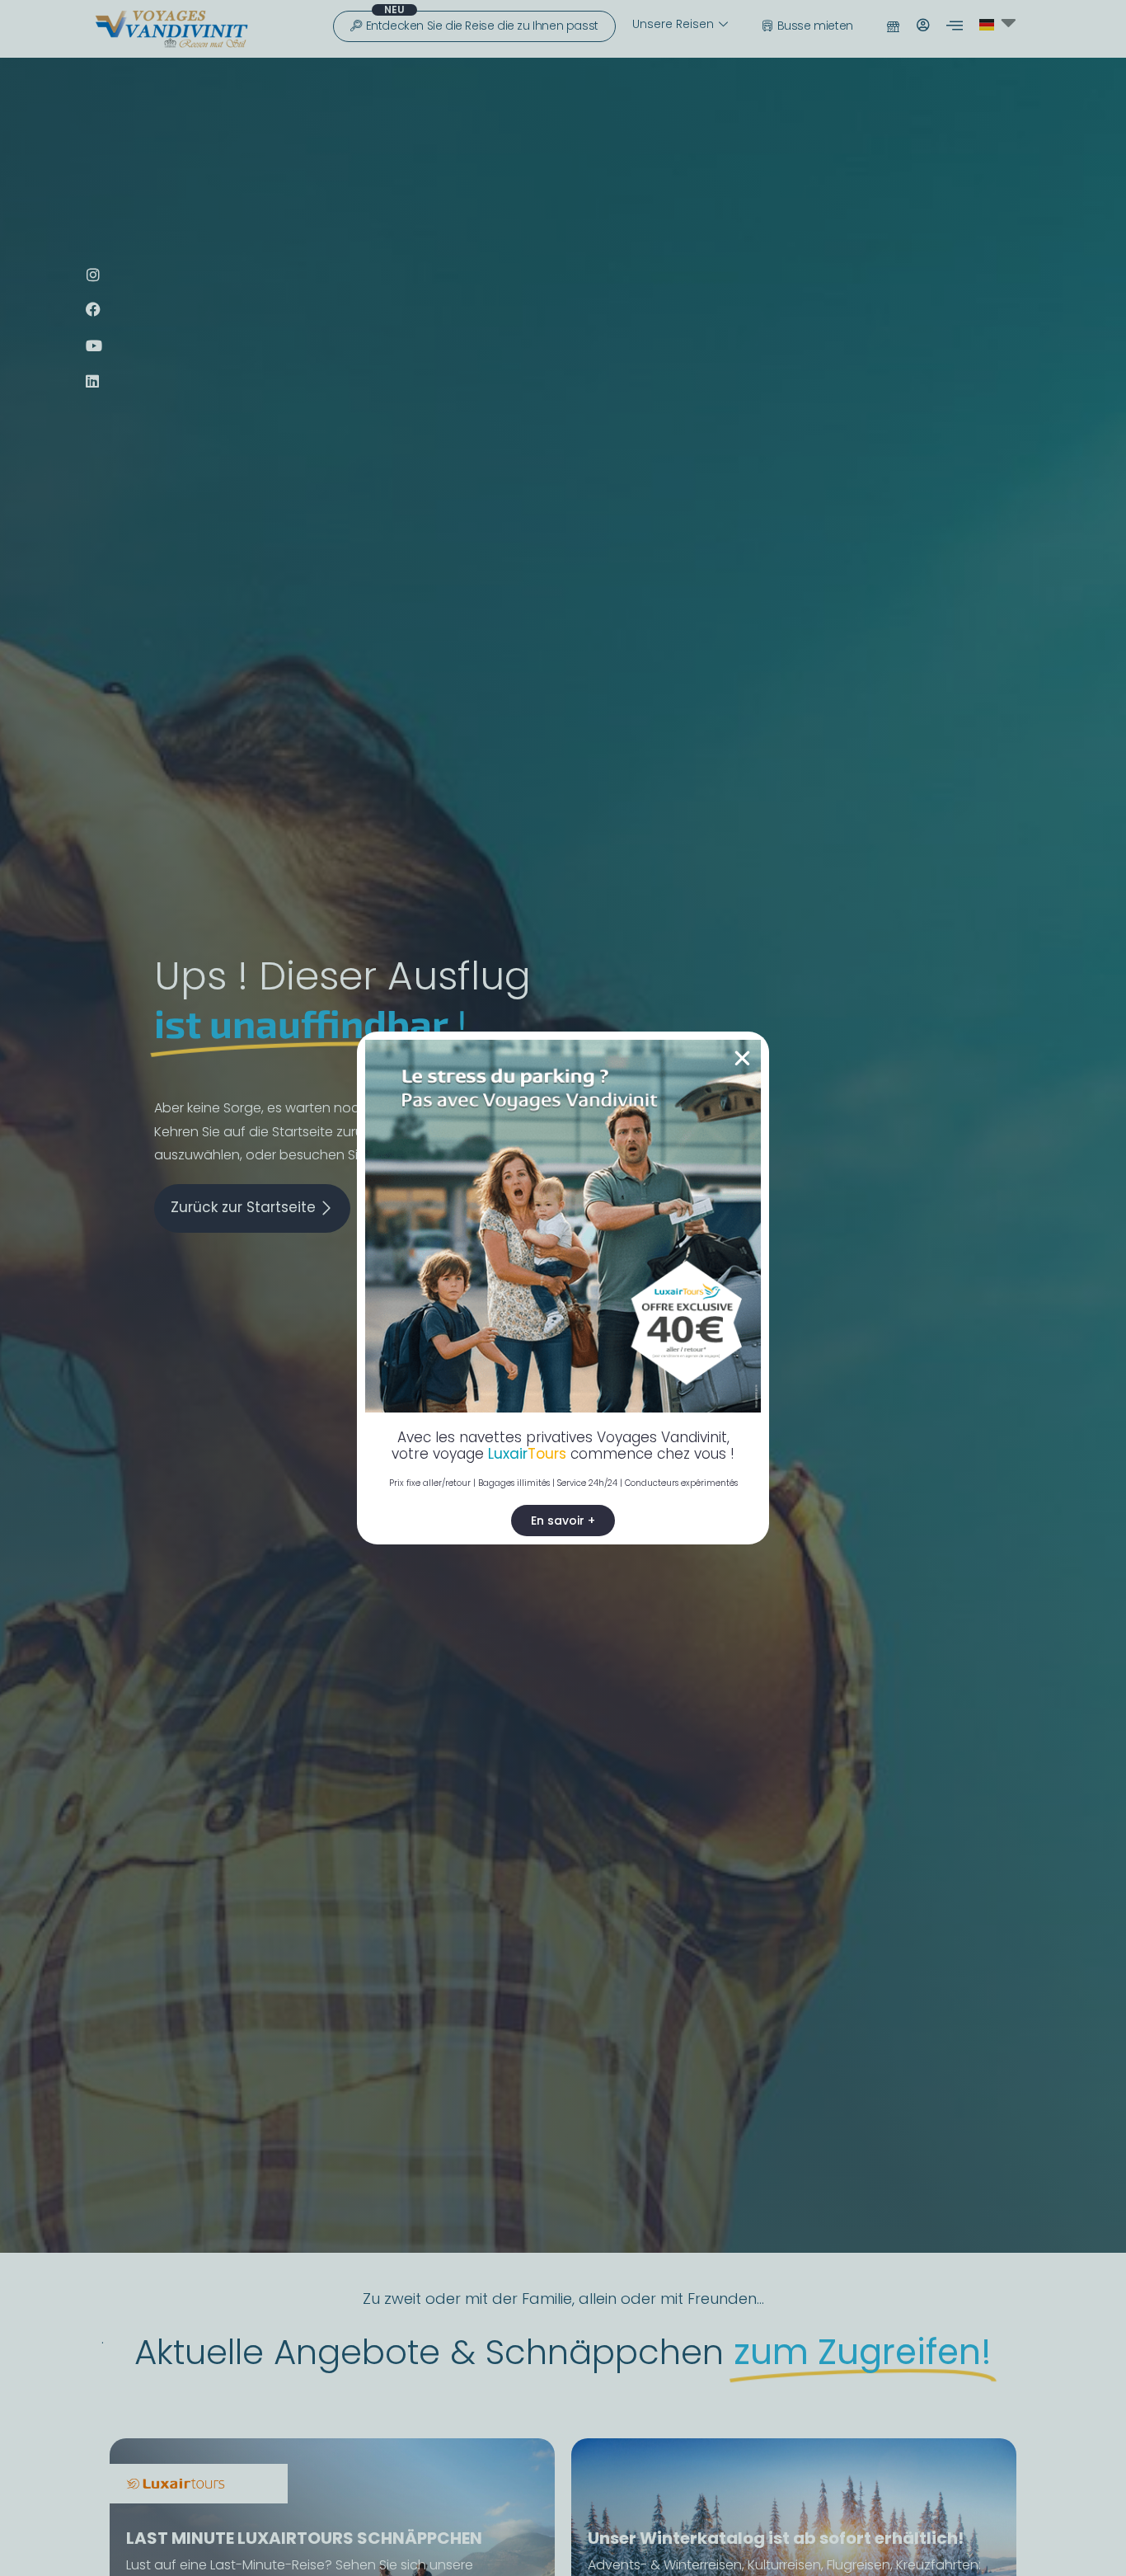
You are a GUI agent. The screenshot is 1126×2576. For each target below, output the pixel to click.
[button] (742, 1058)
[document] (563, 1288)
